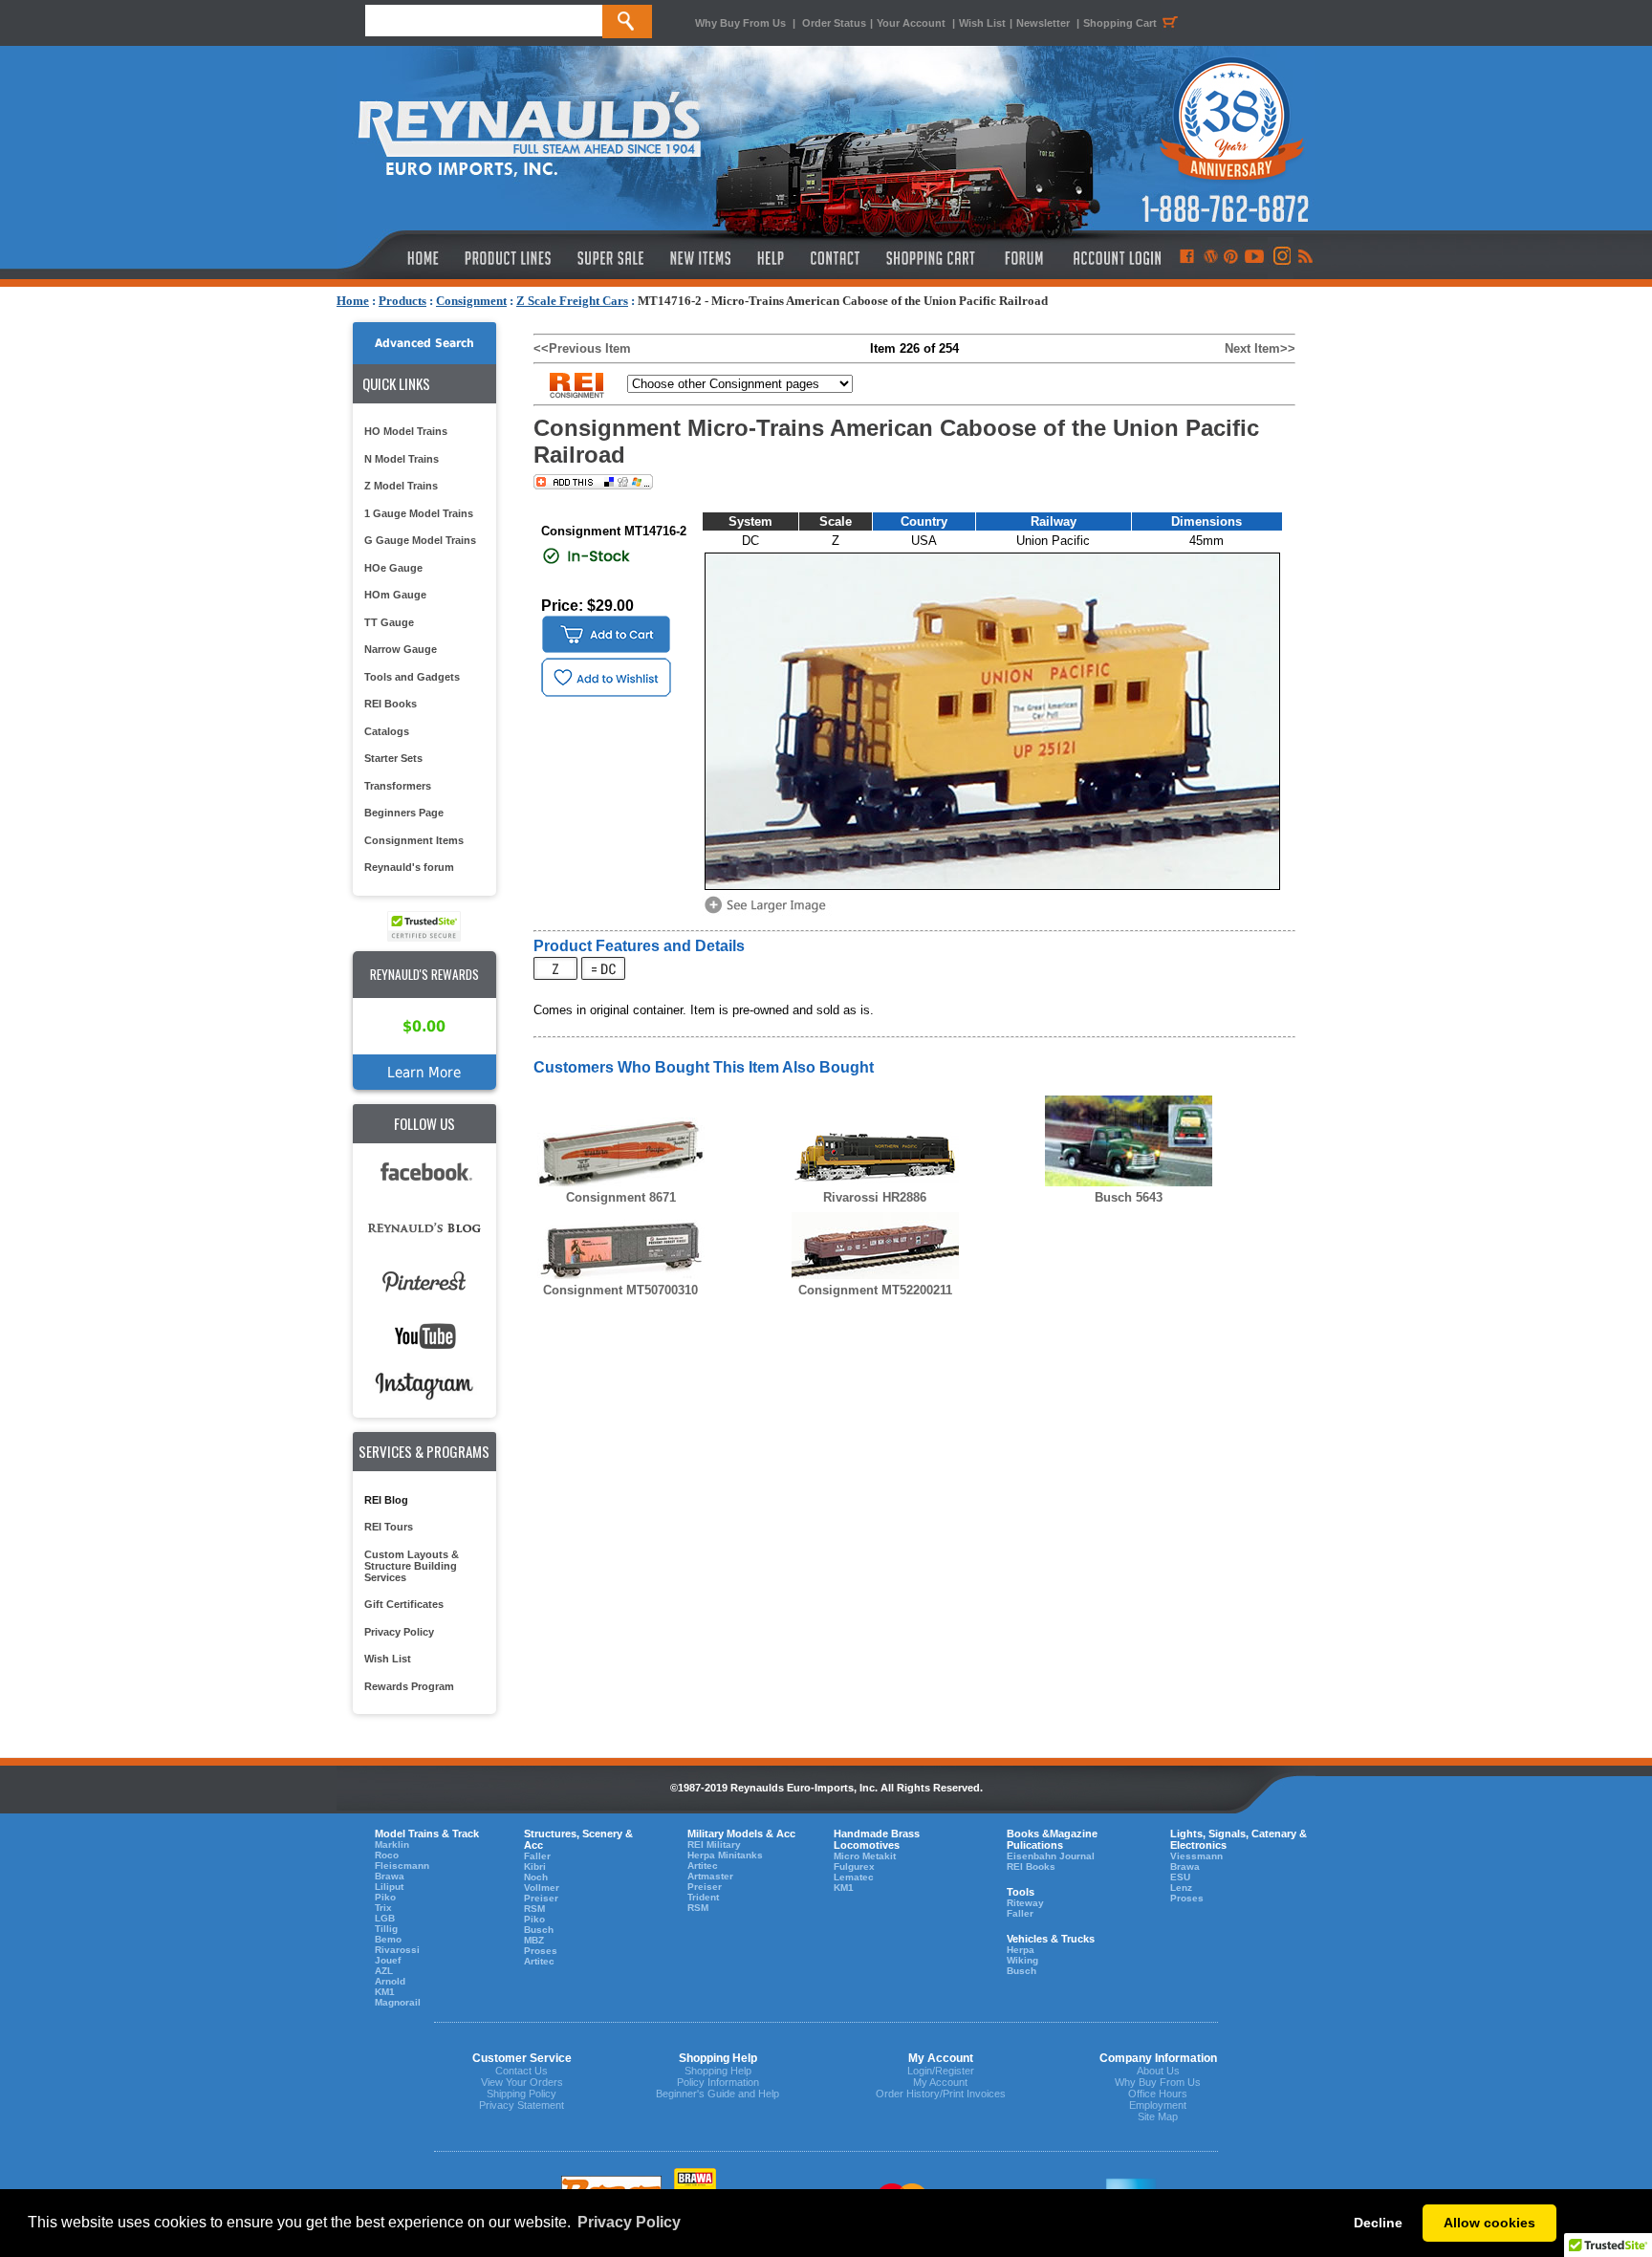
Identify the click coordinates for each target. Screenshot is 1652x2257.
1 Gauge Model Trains (419, 513)
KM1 (385, 1992)
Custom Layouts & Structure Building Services (412, 1566)
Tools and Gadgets (412, 677)
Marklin (392, 1845)
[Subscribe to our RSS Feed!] (1304, 258)
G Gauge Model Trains (420, 540)
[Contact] (836, 258)
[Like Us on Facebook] (1186, 258)
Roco (387, 1855)
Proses (541, 1951)
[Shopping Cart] (931, 258)
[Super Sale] (610, 258)
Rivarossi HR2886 (875, 1197)
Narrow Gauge (401, 649)
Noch (536, 1877)
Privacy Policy (399, 1632)
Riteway (1025, 1903)
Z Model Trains (401, 486)
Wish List (982, 23)
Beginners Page (404, 813)
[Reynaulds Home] (394, 258)
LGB (385, 1918)
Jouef (388, 1960)
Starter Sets (393, 758)
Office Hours (1158, 2094)
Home (353, 301)
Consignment (471, 301)
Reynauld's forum (409, 867)
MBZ (534, 1940)
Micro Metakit (865, 1856)
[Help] (773, 258)
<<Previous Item (582, 348)
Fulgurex (854, 1866)
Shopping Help (718, 2071)
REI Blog (386, 1500)
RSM (534, 1909)
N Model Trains (402, 459)
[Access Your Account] (1115, 258)
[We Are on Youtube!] (1254, 258)
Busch (539, 1930)
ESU (1180, 1877)
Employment (1158, 2105)
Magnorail (398, 2002)
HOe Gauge (393, 568)
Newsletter (1043, 23)
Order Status (834, 23)
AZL (384, 1971)
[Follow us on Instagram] (1281, 258)
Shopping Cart (1120, 23)
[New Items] (701, 258)
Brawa (390, 1876)
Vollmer (542, 1888)
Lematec (854, 1877)
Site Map (1158, 2116)
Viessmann (1196, 1856)
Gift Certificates (404, 1604)
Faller (537, 1856)
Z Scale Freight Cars (572, 301)
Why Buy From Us (740, 23)
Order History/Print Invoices (941, 2094)
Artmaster (710, 1876)
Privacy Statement (522, 2105)
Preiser (541, 1898)
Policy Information (718, 2082)
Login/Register (941, 2071)
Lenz (1181, 1888)
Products (402, 301)
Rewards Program (409, 1686)
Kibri (535, 1866)
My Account (940, 2082)
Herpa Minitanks (725, 1855)
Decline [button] (1378, 2223)
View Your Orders (522, 2082)
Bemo (388, 1939)
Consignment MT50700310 (620, 1290)
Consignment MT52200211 (875, 1290)
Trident (703, 1897)
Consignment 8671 (621, 1197)
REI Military (714, 1845)
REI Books (391, 704)
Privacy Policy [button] (629, 2222)
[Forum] (1023, 258)
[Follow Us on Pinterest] (1231, 258)
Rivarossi (397, 1950)
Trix (383, 1908)
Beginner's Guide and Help (717, 2094)
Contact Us (522, 2071)
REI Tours (389, 1527)
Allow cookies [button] (1489, 2223)
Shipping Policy (522, 2094)
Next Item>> (1260, 348)
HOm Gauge (395, 595)
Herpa (1021, 1950)
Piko (385, 1897)
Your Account (913, 23)
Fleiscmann (402, 1866)
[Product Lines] (509, 258)
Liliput (389, 1887)
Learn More (424, 1072)
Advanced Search (424, 343)
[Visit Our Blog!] (1211, 258)
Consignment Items (414, 840)
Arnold (390, 1981)
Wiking (1022, 1960)
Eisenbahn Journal (1051, 1856)
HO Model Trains (406, 431)
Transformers (398, 786)
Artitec (539, 1961)
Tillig (386, 1929)
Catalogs (387, 731)
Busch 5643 (1129, 1197)
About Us (1158, 2071)
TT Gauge (389, 622)
